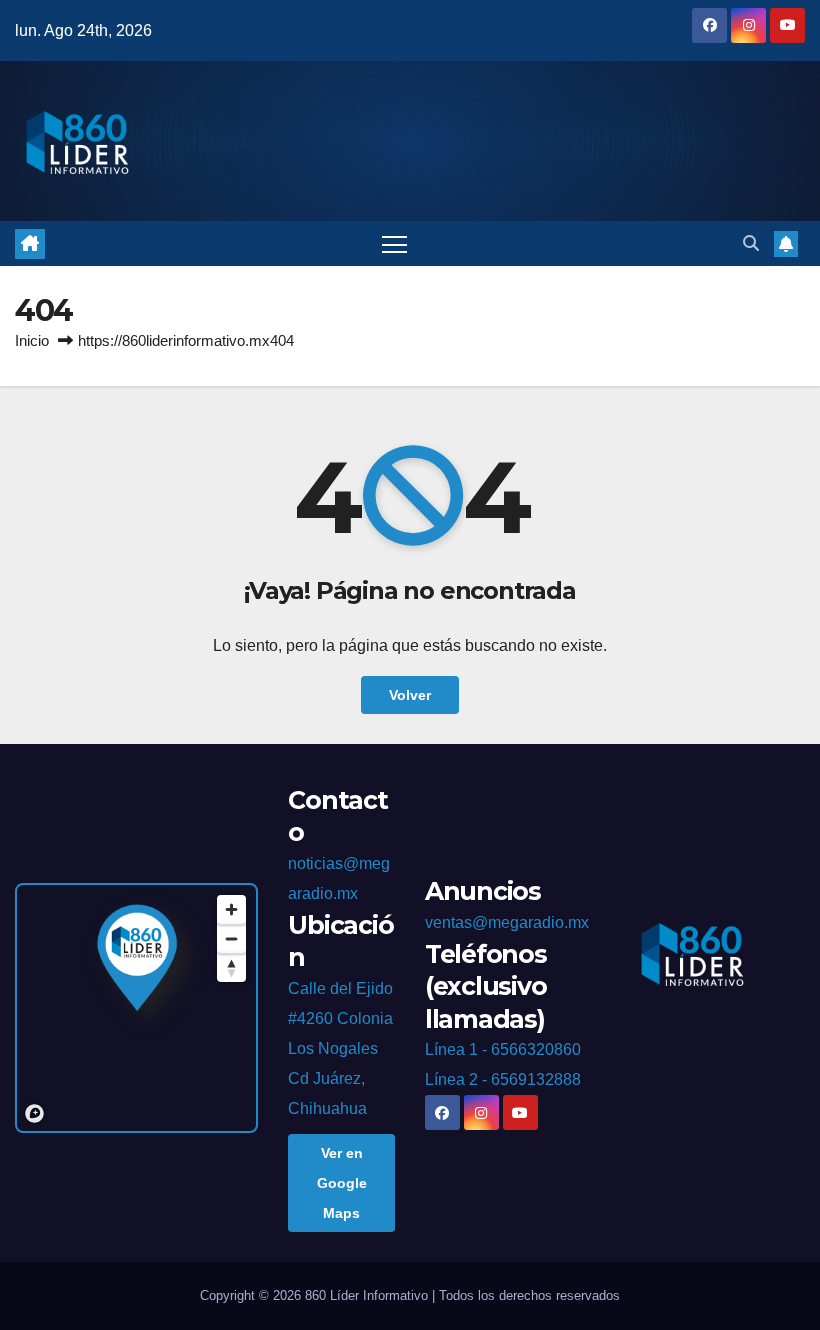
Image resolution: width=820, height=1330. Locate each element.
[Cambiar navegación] (394, 243)
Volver (410, 695)
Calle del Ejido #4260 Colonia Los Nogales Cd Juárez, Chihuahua (340, 1048)
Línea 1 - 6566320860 (503, 1049)
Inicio (32, 340)
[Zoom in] (231, 909)
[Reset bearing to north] (231, 967)
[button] (751, 243)
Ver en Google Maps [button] (342, 1183)
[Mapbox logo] (34, 1113)
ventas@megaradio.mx (507, 922)
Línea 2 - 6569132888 (503, 1079)
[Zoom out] (231, 938)
